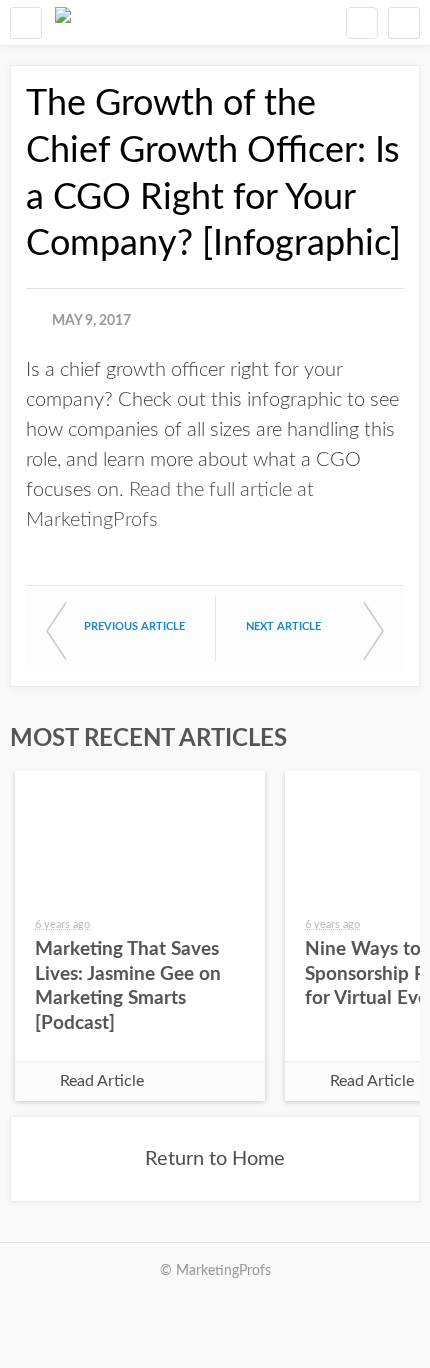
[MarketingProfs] (63, 22)
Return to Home (215, 1159)
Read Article (102, 1081)
